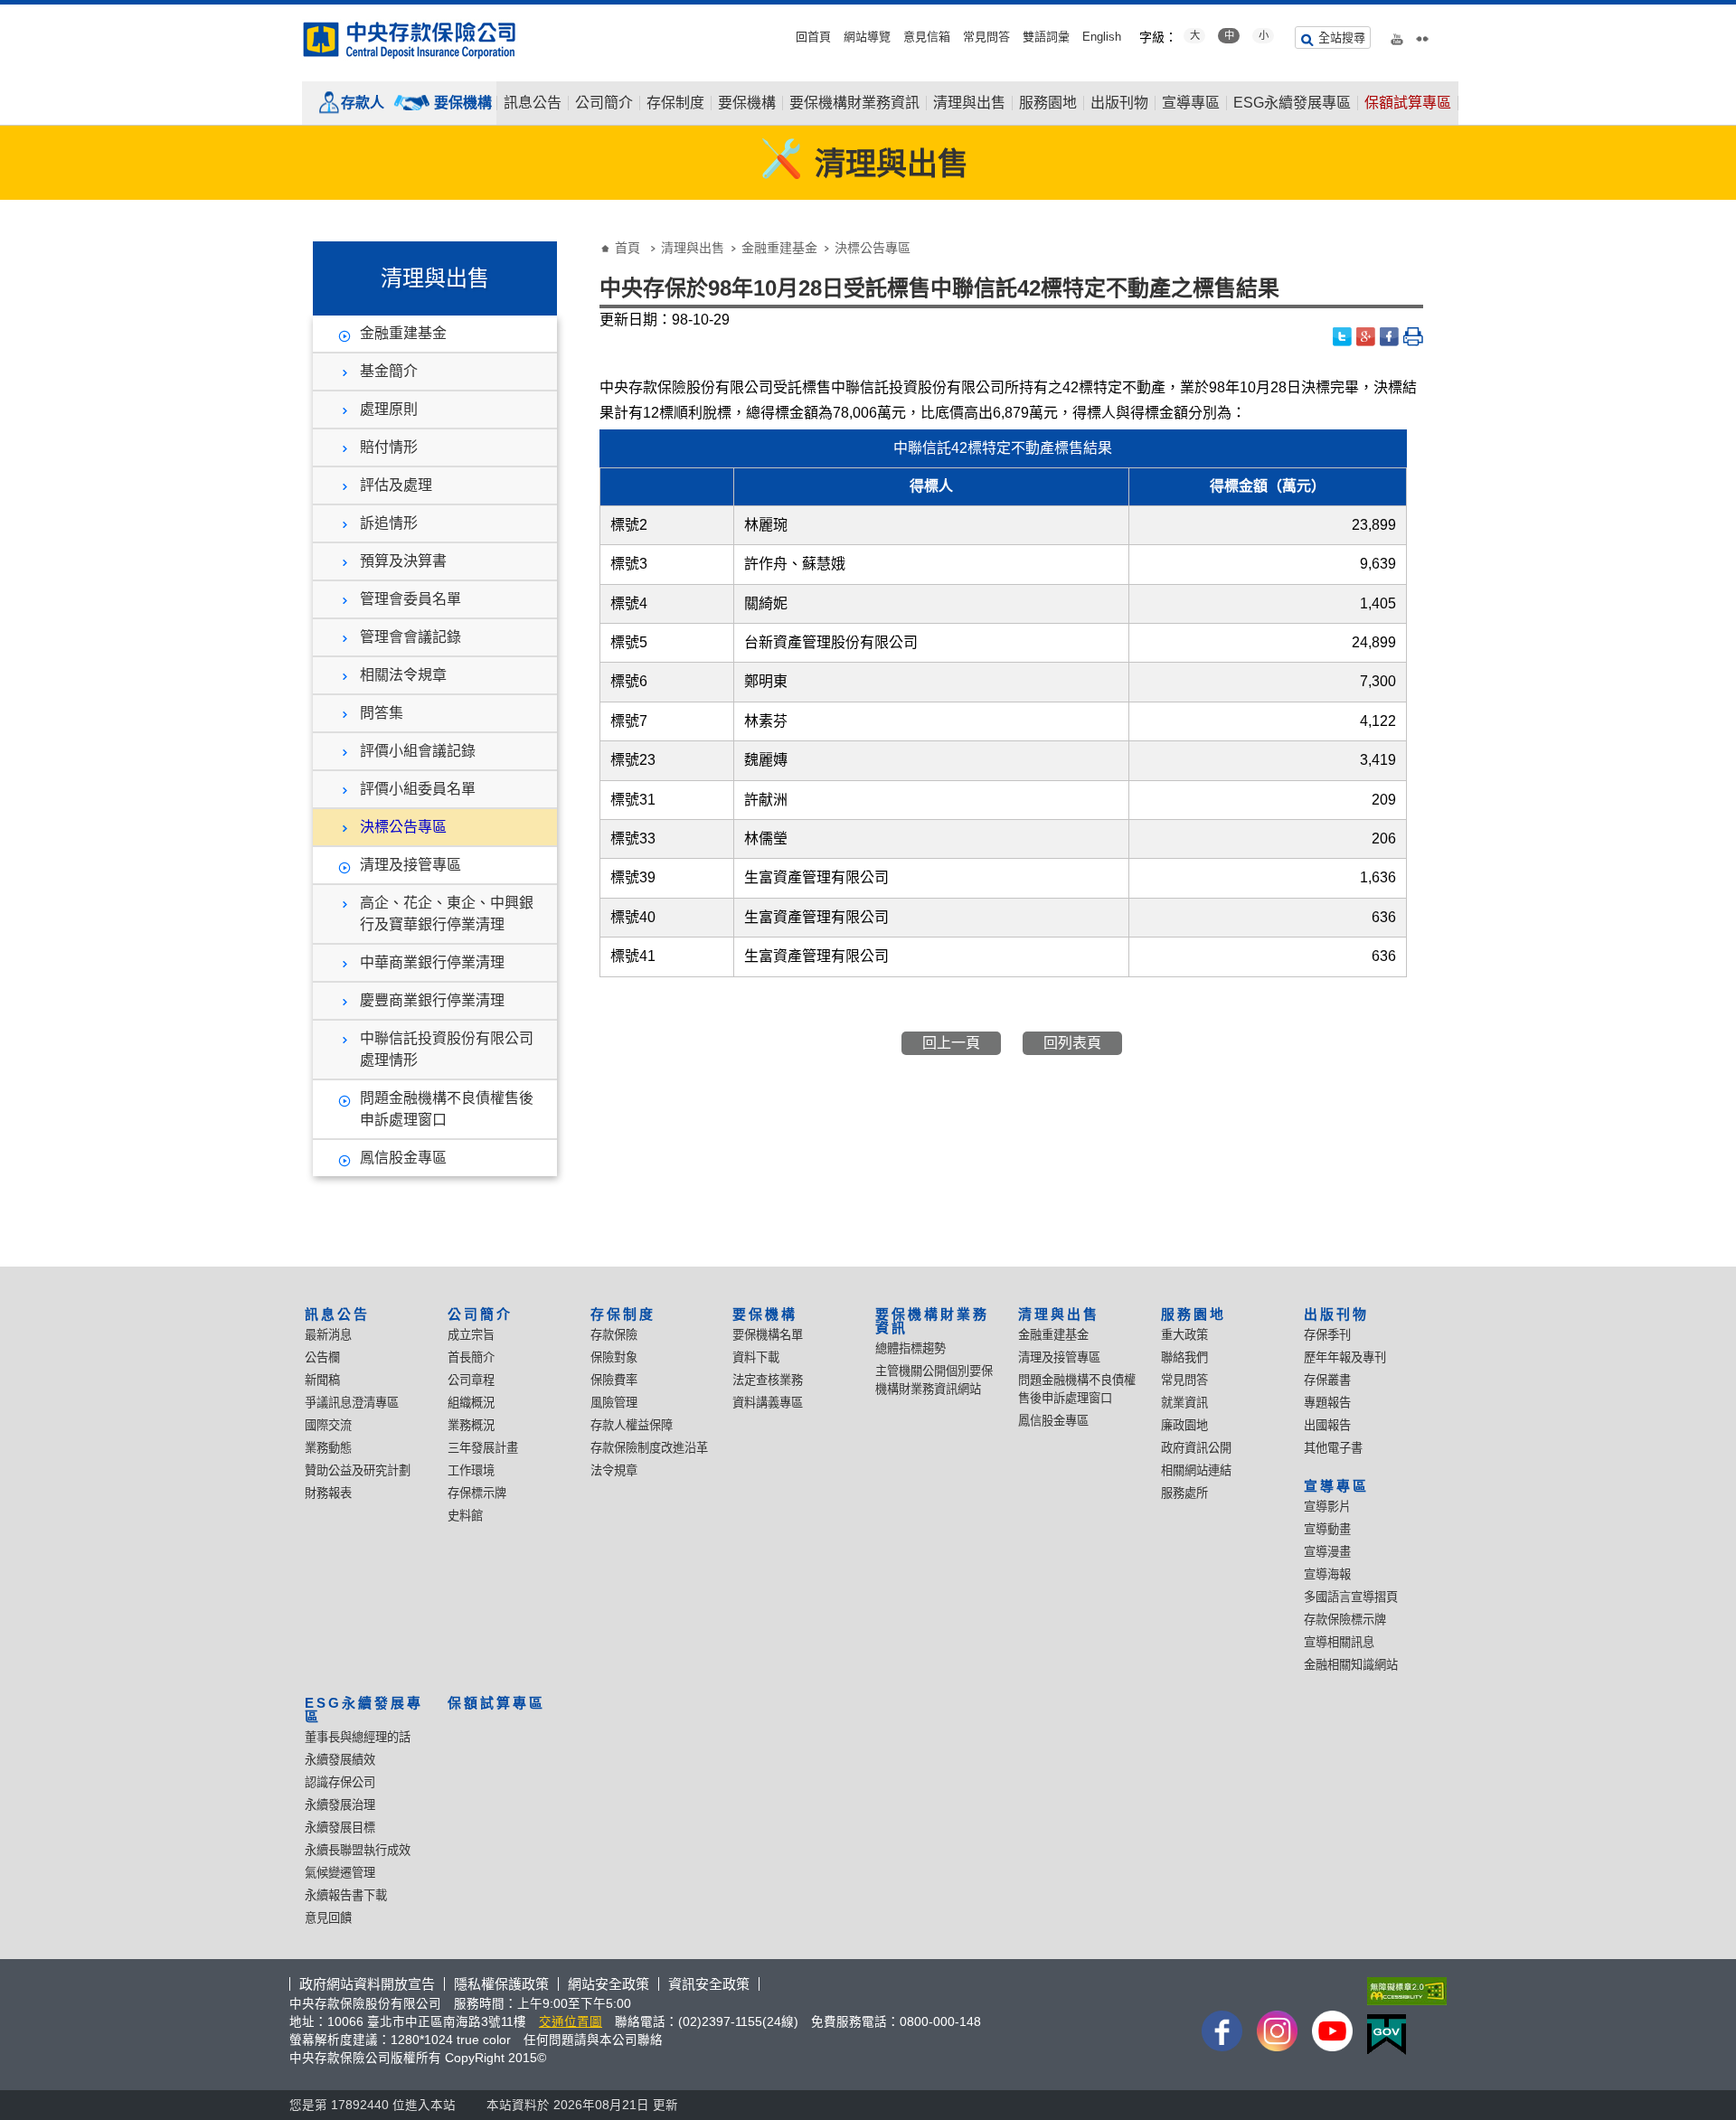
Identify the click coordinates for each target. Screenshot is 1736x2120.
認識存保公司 (340, 1782)
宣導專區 (1191, 103)
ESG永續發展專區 (1292, 103)
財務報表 (328, 1493)
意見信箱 (927, 37)
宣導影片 (1327, 1507)
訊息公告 (533, 103)
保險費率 (614, 1380)
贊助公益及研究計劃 (358, 1470)
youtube (1397, 35)
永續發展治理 (340, 1805)
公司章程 (471, 1380)
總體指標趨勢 (910, 1348)
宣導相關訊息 (1339, 1642)
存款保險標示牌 (1345, 1620)
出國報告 (1327, 1425)
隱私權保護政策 (501, 1984)
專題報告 (1327, 1403)
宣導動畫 (1327, 1529)
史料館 (465, 1516)
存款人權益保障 (632, 1425)
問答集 (382, 713)
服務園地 (1048, 103)
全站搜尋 (1342, 38)
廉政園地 (1184, 1425)
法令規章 (614, 1470)
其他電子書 (1333, 1448)
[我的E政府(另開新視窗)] (1403, 2035)
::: (5, 11)
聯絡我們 (1184, 1357)
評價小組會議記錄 (418, 751)
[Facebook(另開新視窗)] (1390, 337)
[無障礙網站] (1403, 1991)
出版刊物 (1119, 103)
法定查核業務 (768, 1380)
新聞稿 (322, 1380)
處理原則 (389, 409)
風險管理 (614, 1403)
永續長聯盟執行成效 (358, 1850)
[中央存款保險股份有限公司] (410, 40)
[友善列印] (1413, 337)
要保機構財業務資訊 (854, 103)
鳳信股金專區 (403, 1158)
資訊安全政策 (709, 1984)
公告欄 (322, 1357)
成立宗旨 (471, 1335)
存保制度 (675, 103)
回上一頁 (951, 1043)
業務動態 (328, 1448)
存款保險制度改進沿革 (649, 1448)
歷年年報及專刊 (1345, 1357)
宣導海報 (1327, 1574)
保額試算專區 (1408, 103)
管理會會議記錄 (410, 637)
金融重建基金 (403, 333)
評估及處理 (396, 485)
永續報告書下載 (346, 1895)
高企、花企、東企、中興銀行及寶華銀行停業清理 (447, 914)
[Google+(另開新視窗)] (1366, 337)
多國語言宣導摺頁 (1351, 1597)
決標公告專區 (403, 827)
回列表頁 (1072, 1043)
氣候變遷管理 (340, 1873)
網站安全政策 (609, 1984)
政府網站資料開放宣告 (367, 1984)
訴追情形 (389, 523)
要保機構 (463, 103)
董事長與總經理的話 (358, 1737)
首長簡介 (471, 1357)
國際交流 (328, 1425)
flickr (1422, 35)
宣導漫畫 (1327, 1552)
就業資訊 (1184, 1403)
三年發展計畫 (483, 1448)
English (1102, 37)
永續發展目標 (340, 1828)
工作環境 (471, 1470)
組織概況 (471, 1403)
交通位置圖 (571, 2022)
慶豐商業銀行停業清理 (432, 1000)
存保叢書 (1327, 1380)
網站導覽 (867, 37)
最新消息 (328, 1335)
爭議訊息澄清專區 (352, 1403)
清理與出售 (969, 103)
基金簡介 (389, 371)
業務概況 (471, 1425)
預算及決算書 (403, 561)
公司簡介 (604, 103)
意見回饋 (328, 1918)
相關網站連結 (1196, 1470)
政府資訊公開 (1196, 1448)
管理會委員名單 (410, 599)
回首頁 (813, 37)
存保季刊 (1327, 1335)
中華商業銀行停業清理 (432, 962)
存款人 (363, 103)
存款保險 (614, 1335)
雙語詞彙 (1046, 37)
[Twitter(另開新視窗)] (1343, 337)
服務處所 (1184, 1493)
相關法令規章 (403, 675)
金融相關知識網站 (1351, 1665)
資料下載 (756, 1357)
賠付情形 (389, 447)
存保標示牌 (477, 1493)
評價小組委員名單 (418, 789)
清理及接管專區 (410, 865)
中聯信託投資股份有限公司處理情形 (447, 1049)
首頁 (627, 248)
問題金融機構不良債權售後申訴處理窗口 (447, 1109)
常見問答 (986, 37)
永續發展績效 (340, 1760)
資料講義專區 (768, 1403)
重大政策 (1184, 1335)
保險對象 (614, 1357)
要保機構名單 (768, 1335)
